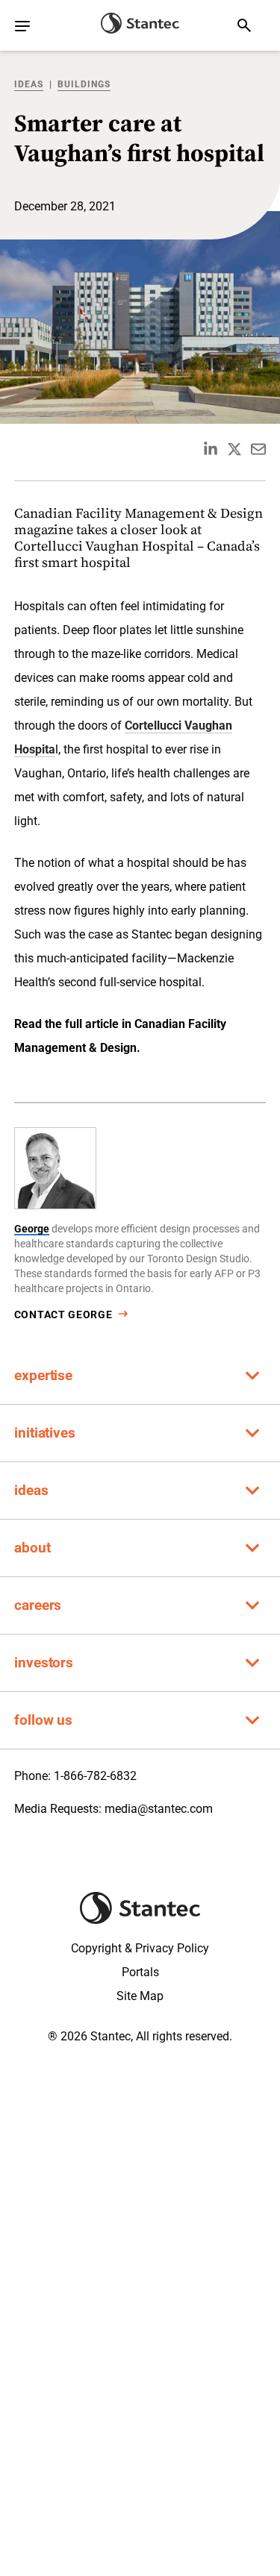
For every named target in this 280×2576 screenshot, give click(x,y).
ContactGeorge (63, 1314)
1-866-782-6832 (95, 1776)
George (32, 1229)
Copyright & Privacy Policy (140, 1948)
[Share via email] (258, 449)
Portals (140, 1972)
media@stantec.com (159, 1809)
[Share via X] (234, 449)
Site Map (140, 1996)
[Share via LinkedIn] (211, 449)
